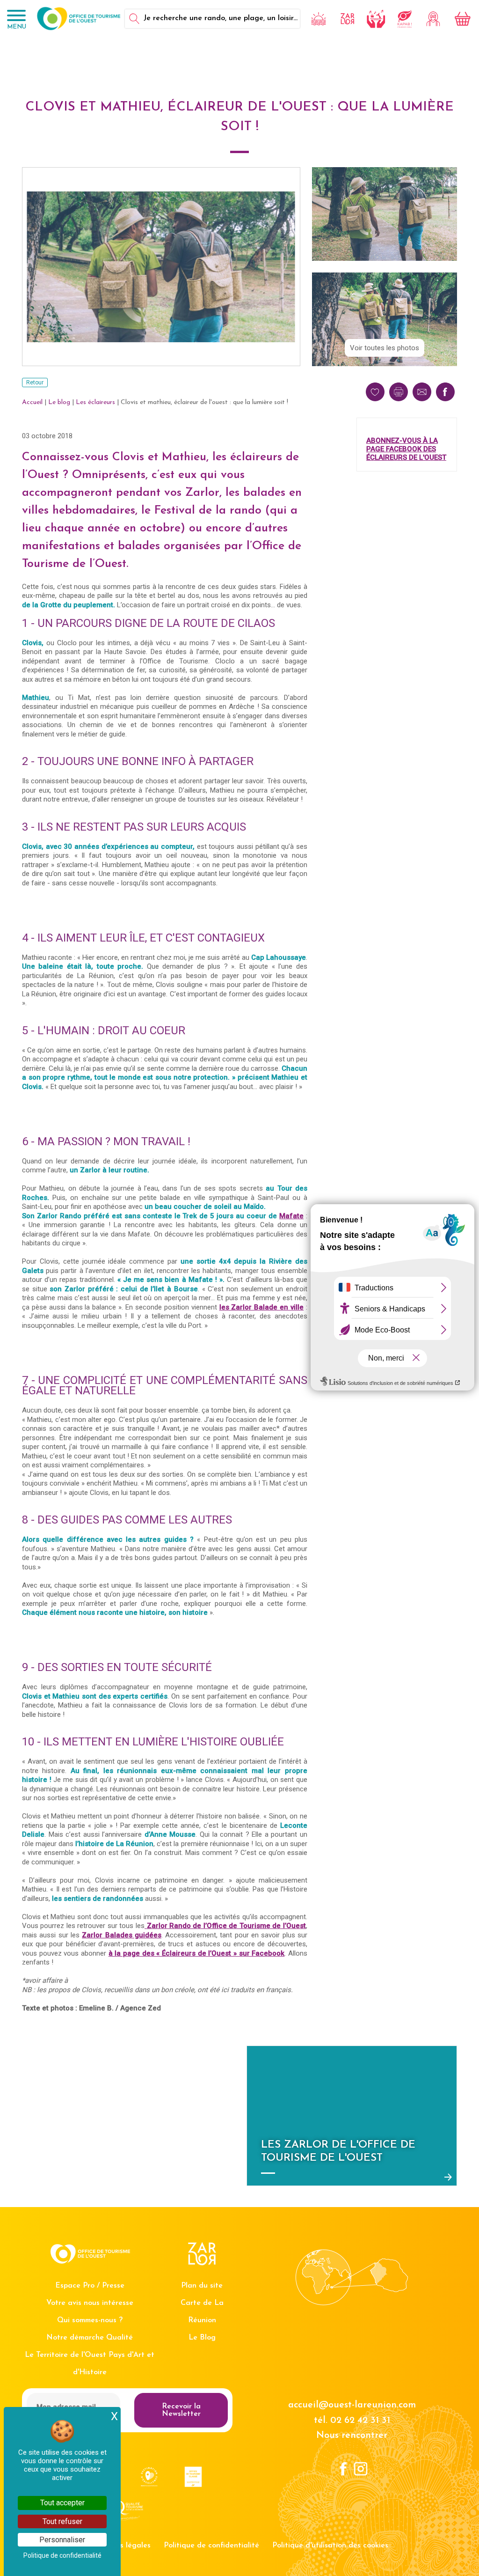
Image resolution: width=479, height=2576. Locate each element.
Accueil (32, 402)
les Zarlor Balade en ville (262, 1307)
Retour (35, 383)
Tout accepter (62, 2503)
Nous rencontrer (352, 2436)
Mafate (291, 1216)
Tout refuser (62, 2521)
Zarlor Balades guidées (122, 1935)
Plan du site (202, 2286)
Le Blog (202, 2338)
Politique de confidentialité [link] (62, 2555)
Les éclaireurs (95, 402)
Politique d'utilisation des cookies (330, 2546)
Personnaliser (62, 2540)
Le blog (59, 402)
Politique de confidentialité (211, 2546)
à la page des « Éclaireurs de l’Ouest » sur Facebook (197, 1953)
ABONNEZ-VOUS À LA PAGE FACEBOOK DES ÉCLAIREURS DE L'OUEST (406, 449)
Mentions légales (121, 2546)
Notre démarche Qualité (90, 2338)
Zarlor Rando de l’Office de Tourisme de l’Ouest (227, 1926)
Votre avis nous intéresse (90, 2303)
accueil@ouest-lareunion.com (352, 2405)
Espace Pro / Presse (90, 2286)
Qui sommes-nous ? (90, 2320)
